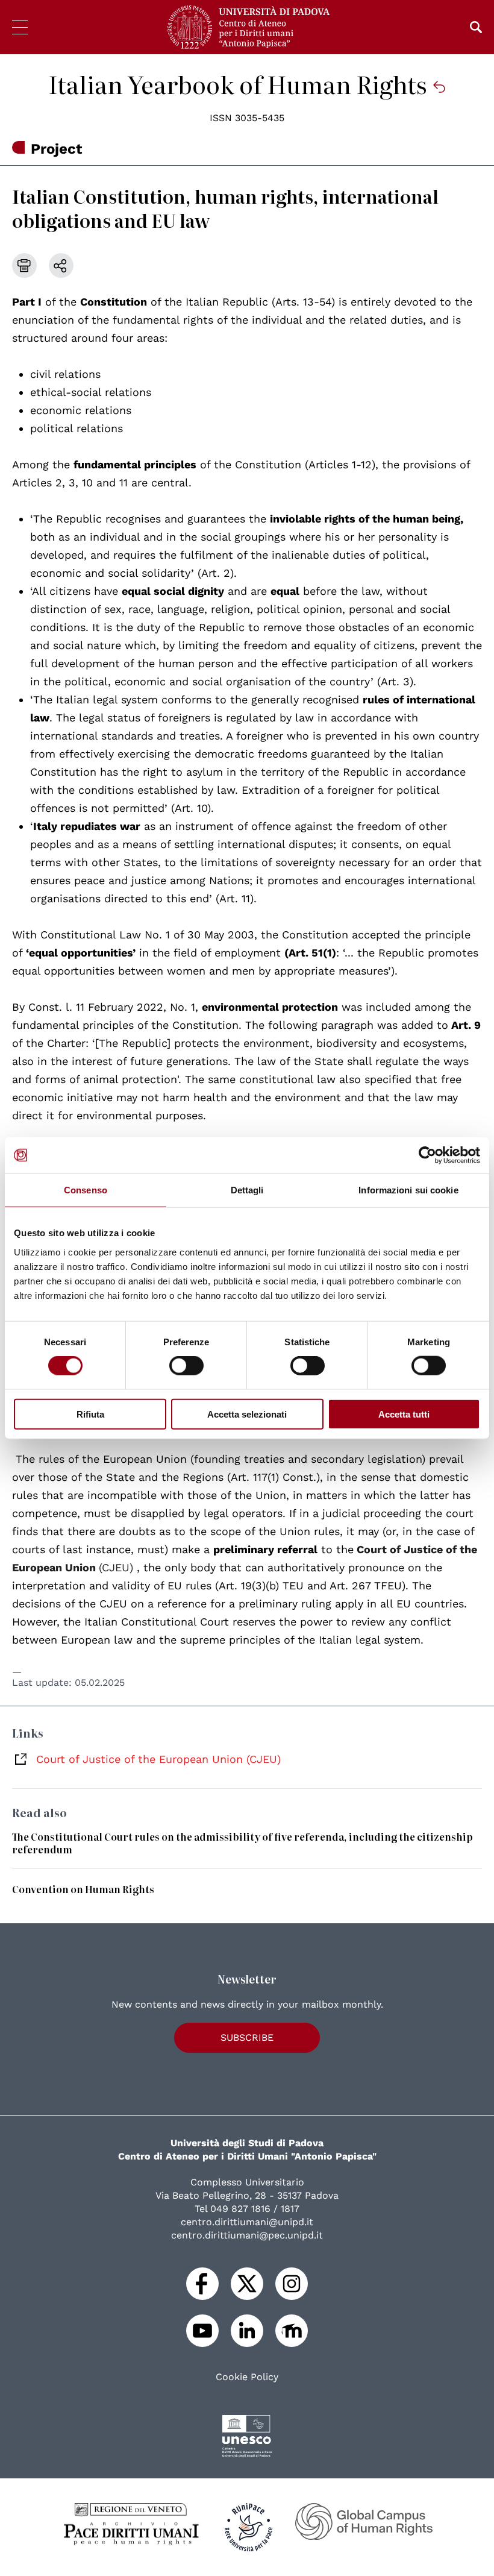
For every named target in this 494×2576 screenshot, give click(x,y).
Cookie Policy (247, 2377)
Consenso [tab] (86, 1190)
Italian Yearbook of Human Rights (240, 84)
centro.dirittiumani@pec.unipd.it (247, 2235)
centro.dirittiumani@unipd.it (247, 2222)
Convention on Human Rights (83, 1889)
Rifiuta (90, 1414)
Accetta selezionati (247, 1414)
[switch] (186, 1366)
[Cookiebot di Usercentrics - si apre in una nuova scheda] (427, 1155)
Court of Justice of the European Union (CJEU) (158, 1759)
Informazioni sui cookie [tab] (408, 1190)
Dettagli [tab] (247, 1190)
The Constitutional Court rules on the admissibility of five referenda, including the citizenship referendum (242, 1843)
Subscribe (247, 2037)
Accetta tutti (404, 1414)
